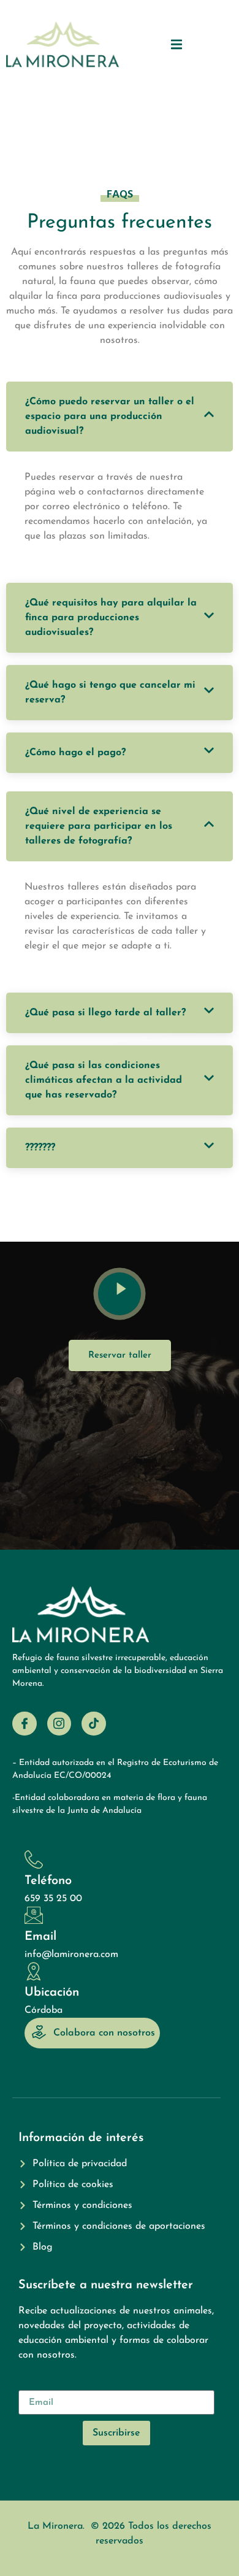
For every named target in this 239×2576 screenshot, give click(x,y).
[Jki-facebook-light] (25, 1724)
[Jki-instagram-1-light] (59, 1724)
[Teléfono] (34, 1859)
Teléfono (48, 1881)
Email (40, 1937)
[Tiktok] (94, 1724)
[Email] (34, 1915)
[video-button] (120, 1294)
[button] (177, 44)
